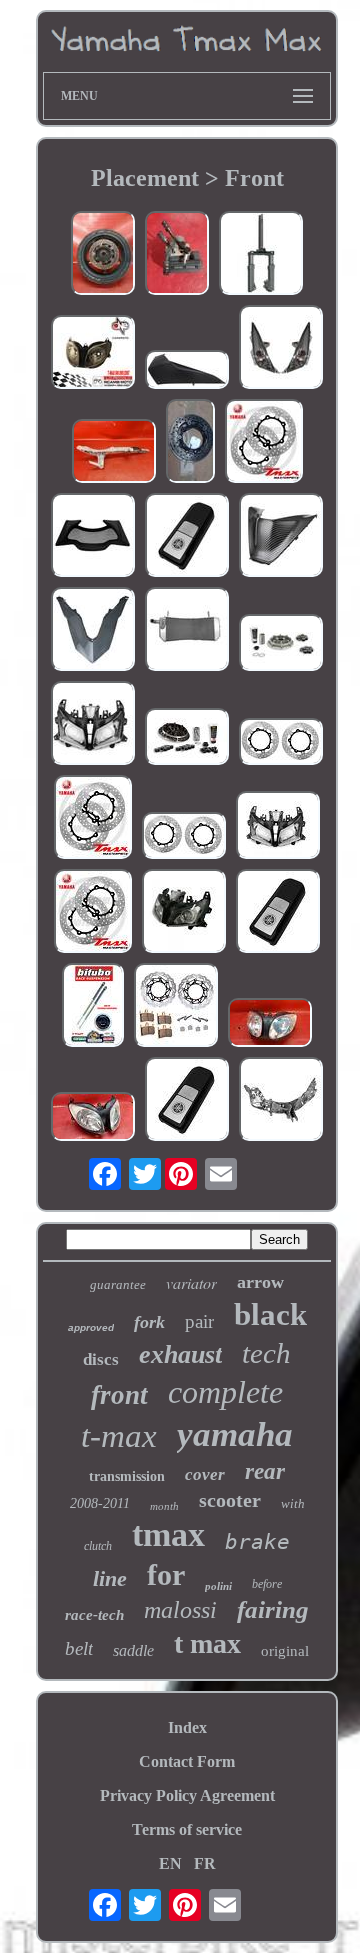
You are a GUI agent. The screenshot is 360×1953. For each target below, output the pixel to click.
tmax (168, 1534)
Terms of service (187, 1829)
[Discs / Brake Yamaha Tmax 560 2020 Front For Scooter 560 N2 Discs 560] (264, 443)
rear (265, 1471)
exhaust (180, 1354)
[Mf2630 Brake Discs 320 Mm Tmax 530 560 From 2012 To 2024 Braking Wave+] (176, 1007)
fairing (273, 1609)
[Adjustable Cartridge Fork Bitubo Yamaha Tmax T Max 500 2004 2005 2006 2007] (93, 1007)
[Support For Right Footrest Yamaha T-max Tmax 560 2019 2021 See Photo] (114, 453)
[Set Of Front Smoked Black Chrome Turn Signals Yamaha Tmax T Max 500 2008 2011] (281, 349)
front (119, 1395)
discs (101, 1359)
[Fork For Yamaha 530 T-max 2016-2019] (261, 255)
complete (225, 1392)
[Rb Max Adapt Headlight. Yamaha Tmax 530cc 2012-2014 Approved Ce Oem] (278, 827)
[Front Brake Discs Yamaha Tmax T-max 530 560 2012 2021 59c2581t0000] (190, 443)
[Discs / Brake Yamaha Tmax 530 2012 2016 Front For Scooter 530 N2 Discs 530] (184, 837)
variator (191, 1282)
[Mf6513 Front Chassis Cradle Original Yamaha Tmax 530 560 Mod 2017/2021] (281, 1101)
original (285, 1651)
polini (218, 1586)
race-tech (94, 1615)
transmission (127, 1476)
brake (257, 1542)
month (164, 1506)
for (166, 1574)
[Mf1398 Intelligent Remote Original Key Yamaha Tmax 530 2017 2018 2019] (187, 537)
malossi (180, 1610)
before (267, 1584)
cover (205, 1474)
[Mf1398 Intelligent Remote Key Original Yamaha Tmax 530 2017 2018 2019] (278, 913)
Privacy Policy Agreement (187, 1795)
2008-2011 (100, 1503)
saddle (133, 1650)
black (270, 1314)
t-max (119, 1436)
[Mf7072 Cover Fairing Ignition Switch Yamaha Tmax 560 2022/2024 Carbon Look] (281, 537)
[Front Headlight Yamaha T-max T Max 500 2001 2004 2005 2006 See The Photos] (270, 1024)
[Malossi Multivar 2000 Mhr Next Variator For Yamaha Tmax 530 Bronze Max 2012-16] (187, 738)
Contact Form (187, 1761)
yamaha (235, 1434)
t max (207, 1643)
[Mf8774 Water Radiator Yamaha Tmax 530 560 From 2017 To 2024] (187, 631)
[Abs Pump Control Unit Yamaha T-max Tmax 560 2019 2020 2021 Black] (177, 255)
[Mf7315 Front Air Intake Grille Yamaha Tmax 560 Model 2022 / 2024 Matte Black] (93, 537)
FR (205, 1863)
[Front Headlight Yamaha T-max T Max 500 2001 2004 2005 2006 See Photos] (93, 1118)
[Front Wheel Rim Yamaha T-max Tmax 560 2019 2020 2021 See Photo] (103, 255)
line (110, 1578)
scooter (230, 1500)
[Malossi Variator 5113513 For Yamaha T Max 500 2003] (281, 644)
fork (149, 1322)
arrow (260, 1282)
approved (91, 1327)
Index (187, 1727)
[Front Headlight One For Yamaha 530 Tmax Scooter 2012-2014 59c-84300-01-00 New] (184, 913)
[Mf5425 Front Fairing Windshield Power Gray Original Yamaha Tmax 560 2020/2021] (93, 631)
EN (170, 1863)
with (293, 1503)
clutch (98, 1546)
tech (266, 1353)
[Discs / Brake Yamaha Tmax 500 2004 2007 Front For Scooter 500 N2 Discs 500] (281, 743)
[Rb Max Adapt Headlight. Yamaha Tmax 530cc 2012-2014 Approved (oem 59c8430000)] (93, 725)
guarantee (118, 1284)
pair (199, 1321)
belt (79, 1648)
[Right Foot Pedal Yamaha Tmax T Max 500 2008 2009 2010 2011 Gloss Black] (187, 371)
